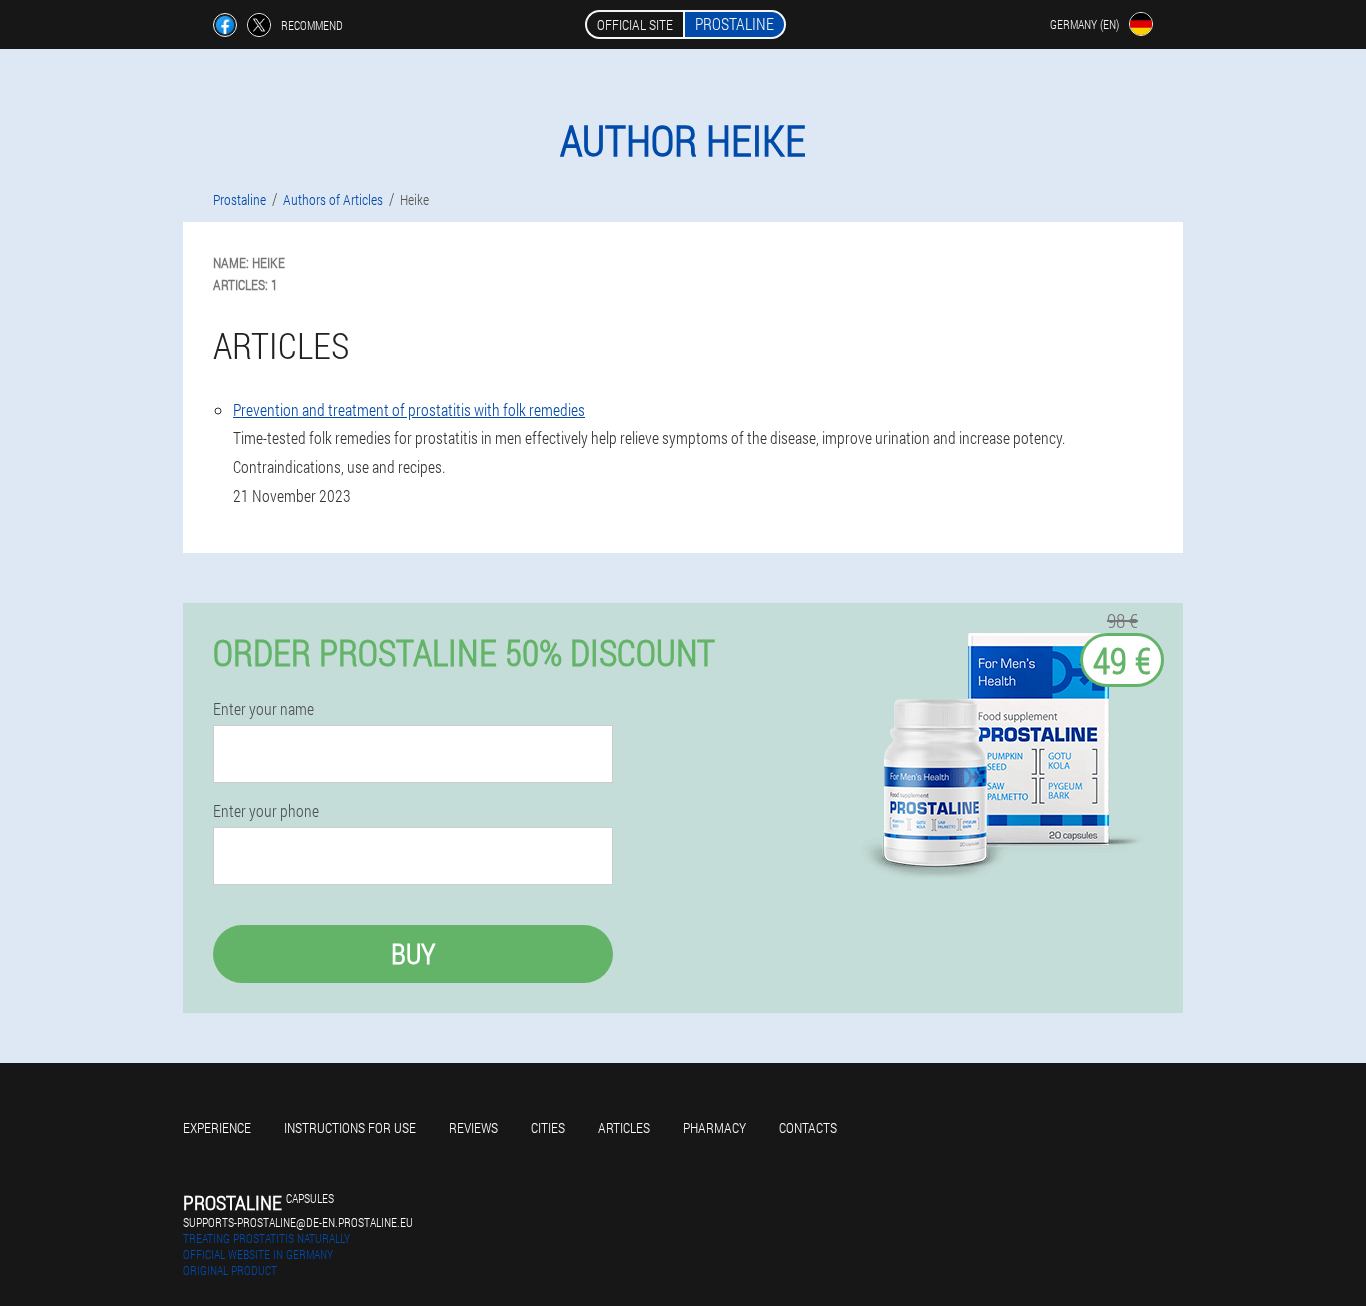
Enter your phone (266, 811)
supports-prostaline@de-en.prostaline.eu (298, 1222)
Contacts (808, 1127)
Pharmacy (714, 1127)
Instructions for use (350, 1127)
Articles (624, 1127)
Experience (217, 1127)
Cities (548, 1127)
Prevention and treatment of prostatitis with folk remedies (409, 409)
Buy (413, 953)
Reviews (473, 1127)
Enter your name (263, 709)
